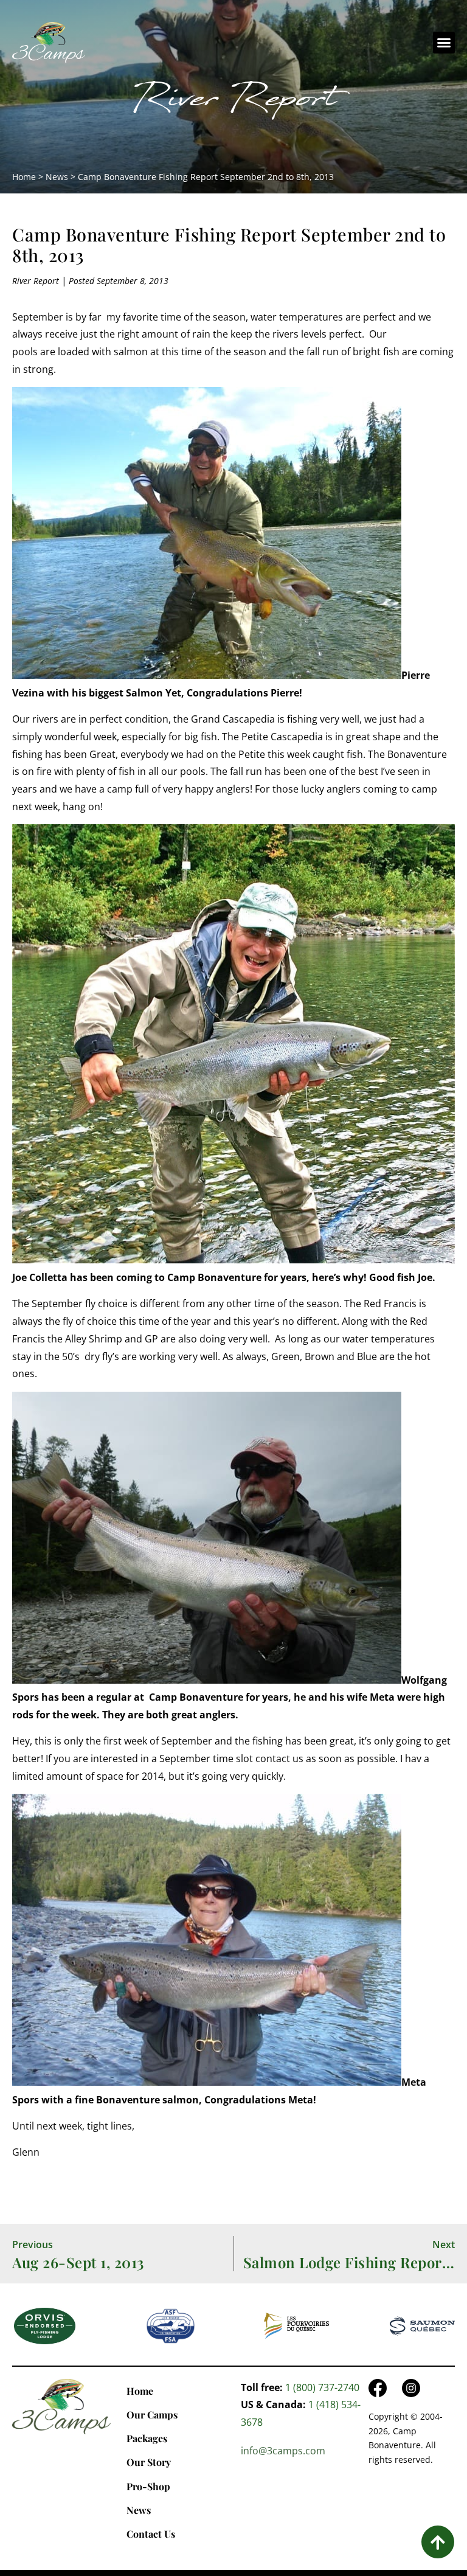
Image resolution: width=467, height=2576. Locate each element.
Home (24, 177)
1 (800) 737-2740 (322, 2387)
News (57, 177)
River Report (233, 103)
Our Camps (152, 2415)
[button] (444, 43)
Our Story (149, 2462)
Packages (147, 2438)
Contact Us (151, 2534)
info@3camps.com (283, 2451)
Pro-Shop (148, 2486)
